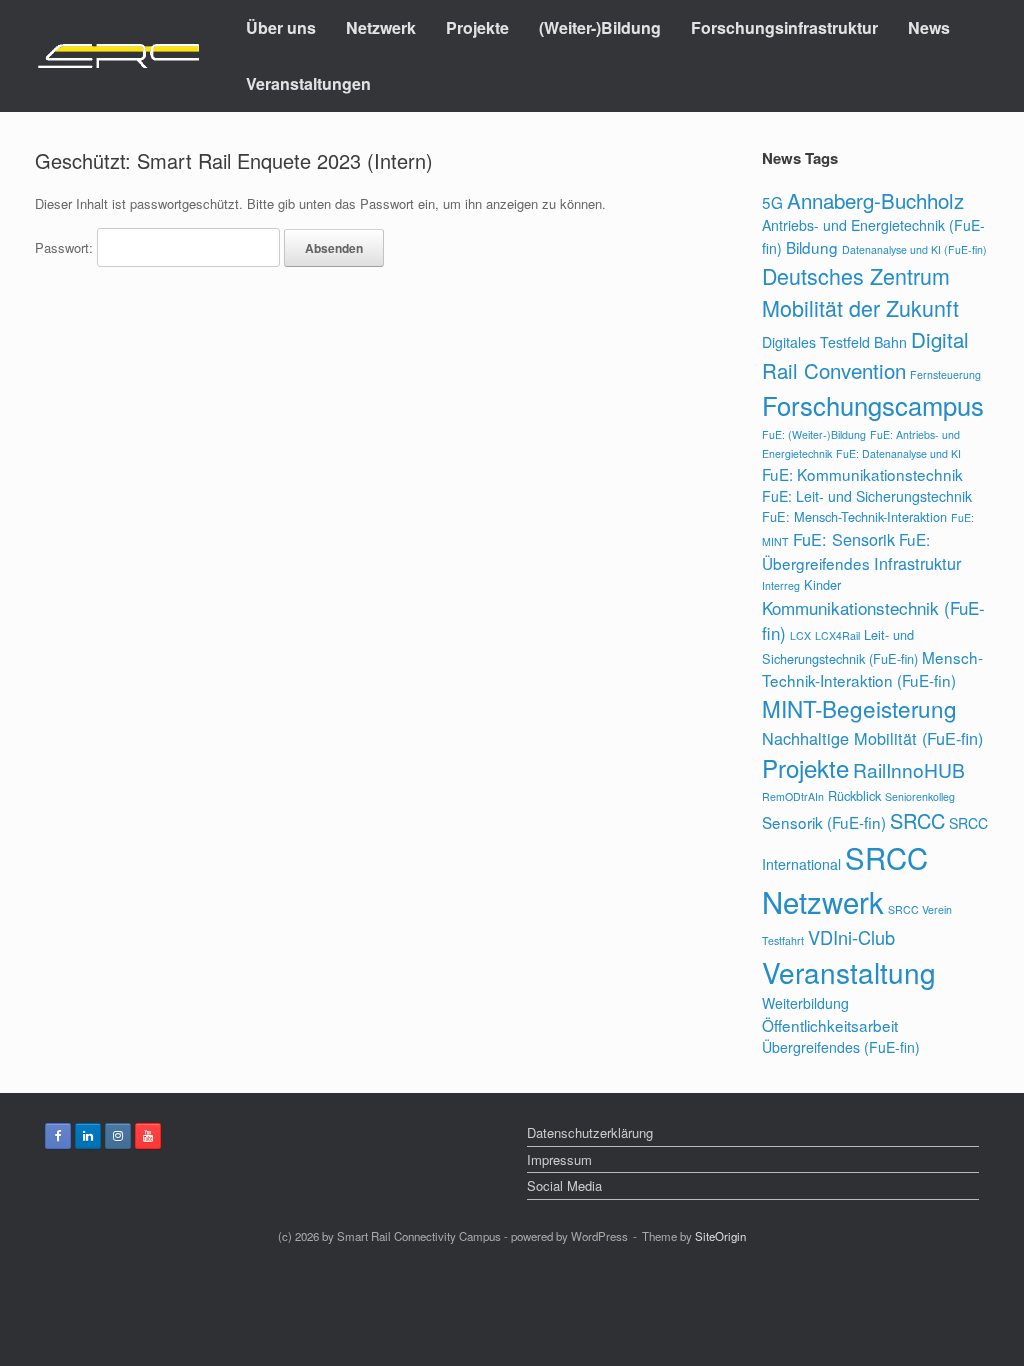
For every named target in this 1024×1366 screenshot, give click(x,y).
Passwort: (66, 247)
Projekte (477, 27)
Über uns (281, 27)
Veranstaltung (849, 972)
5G (772, 202)
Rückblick (854, 795)
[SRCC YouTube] (148, 1136)
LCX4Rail (837, 635)
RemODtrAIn (793, 796)
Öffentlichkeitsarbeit (830, 1025)
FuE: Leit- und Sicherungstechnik (867, 496)
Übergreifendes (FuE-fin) (841, 1047)
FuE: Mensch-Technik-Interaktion (854, 516)
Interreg (781, 585)
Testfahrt (783, 940)
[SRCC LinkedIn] (88, 1136)
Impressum (559, 1159)
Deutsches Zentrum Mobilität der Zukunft (860, 291)
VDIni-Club (851, 937)
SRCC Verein (920, 909)
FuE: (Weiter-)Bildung (814, 434)
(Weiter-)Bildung (600, 27)
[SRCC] (118, 56)
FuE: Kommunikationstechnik (862, 474)
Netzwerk (381, 27)
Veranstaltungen (308, 83)
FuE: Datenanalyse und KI (898, 453)
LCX (800, 635)
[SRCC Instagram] (118, 1136)
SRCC (917, 820)
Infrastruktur (917, 563)
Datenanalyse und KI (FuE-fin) (914, 249)
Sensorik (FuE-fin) (824, 822)
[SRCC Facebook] (58, 1136)
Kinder (822, 584)
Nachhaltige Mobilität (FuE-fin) (872, 738)
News (929, 27)
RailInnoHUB (909, 769)
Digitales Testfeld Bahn (834, 342)
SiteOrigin (720, 1236)
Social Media (564, 1185)
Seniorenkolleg (920, 796)
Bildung (812, 247)
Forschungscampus (873, 405)
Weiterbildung (805, 1003)
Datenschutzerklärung (590, 1132)
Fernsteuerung (945, 374)
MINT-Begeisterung (859, 708)
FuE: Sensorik (844, 539)
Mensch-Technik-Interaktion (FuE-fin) (872, 668)
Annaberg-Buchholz (875, 200)
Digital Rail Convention (865, 354)
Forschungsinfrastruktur (784, 27)
